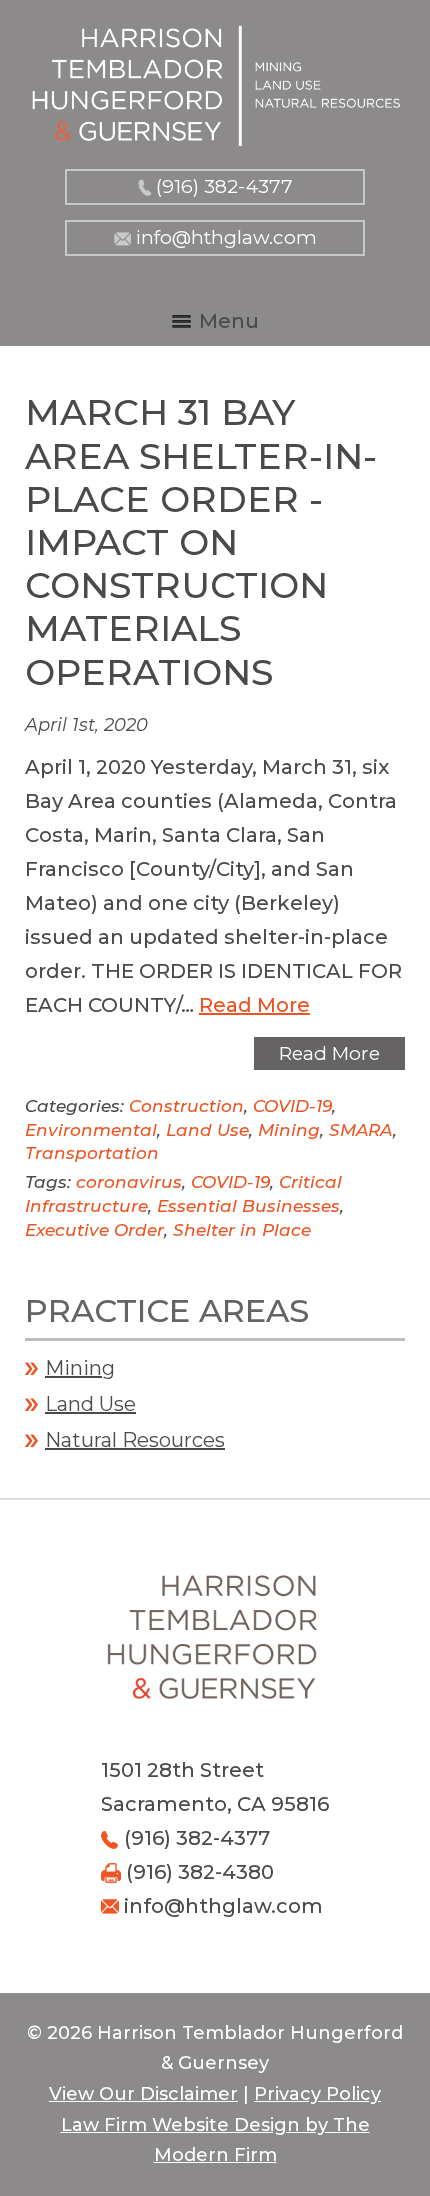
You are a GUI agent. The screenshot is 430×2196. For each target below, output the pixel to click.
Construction (186, 1106)
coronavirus (129, 1182)
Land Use (207, 1130)
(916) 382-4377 (224, 186)
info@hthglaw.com (226, 237)
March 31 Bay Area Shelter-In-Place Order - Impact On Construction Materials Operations (201, 541)
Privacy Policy (317, 2094)
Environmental (91, 1130)
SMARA (361, 1130)
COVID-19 (292, 1106)
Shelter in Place (242, 1230)
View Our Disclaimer (143, 2094)
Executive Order (94, 1230)
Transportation (92, 1153)
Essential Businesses (248, 1206)
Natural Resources (135, 1440)
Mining (289, 1130)
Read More (254, 1005)
